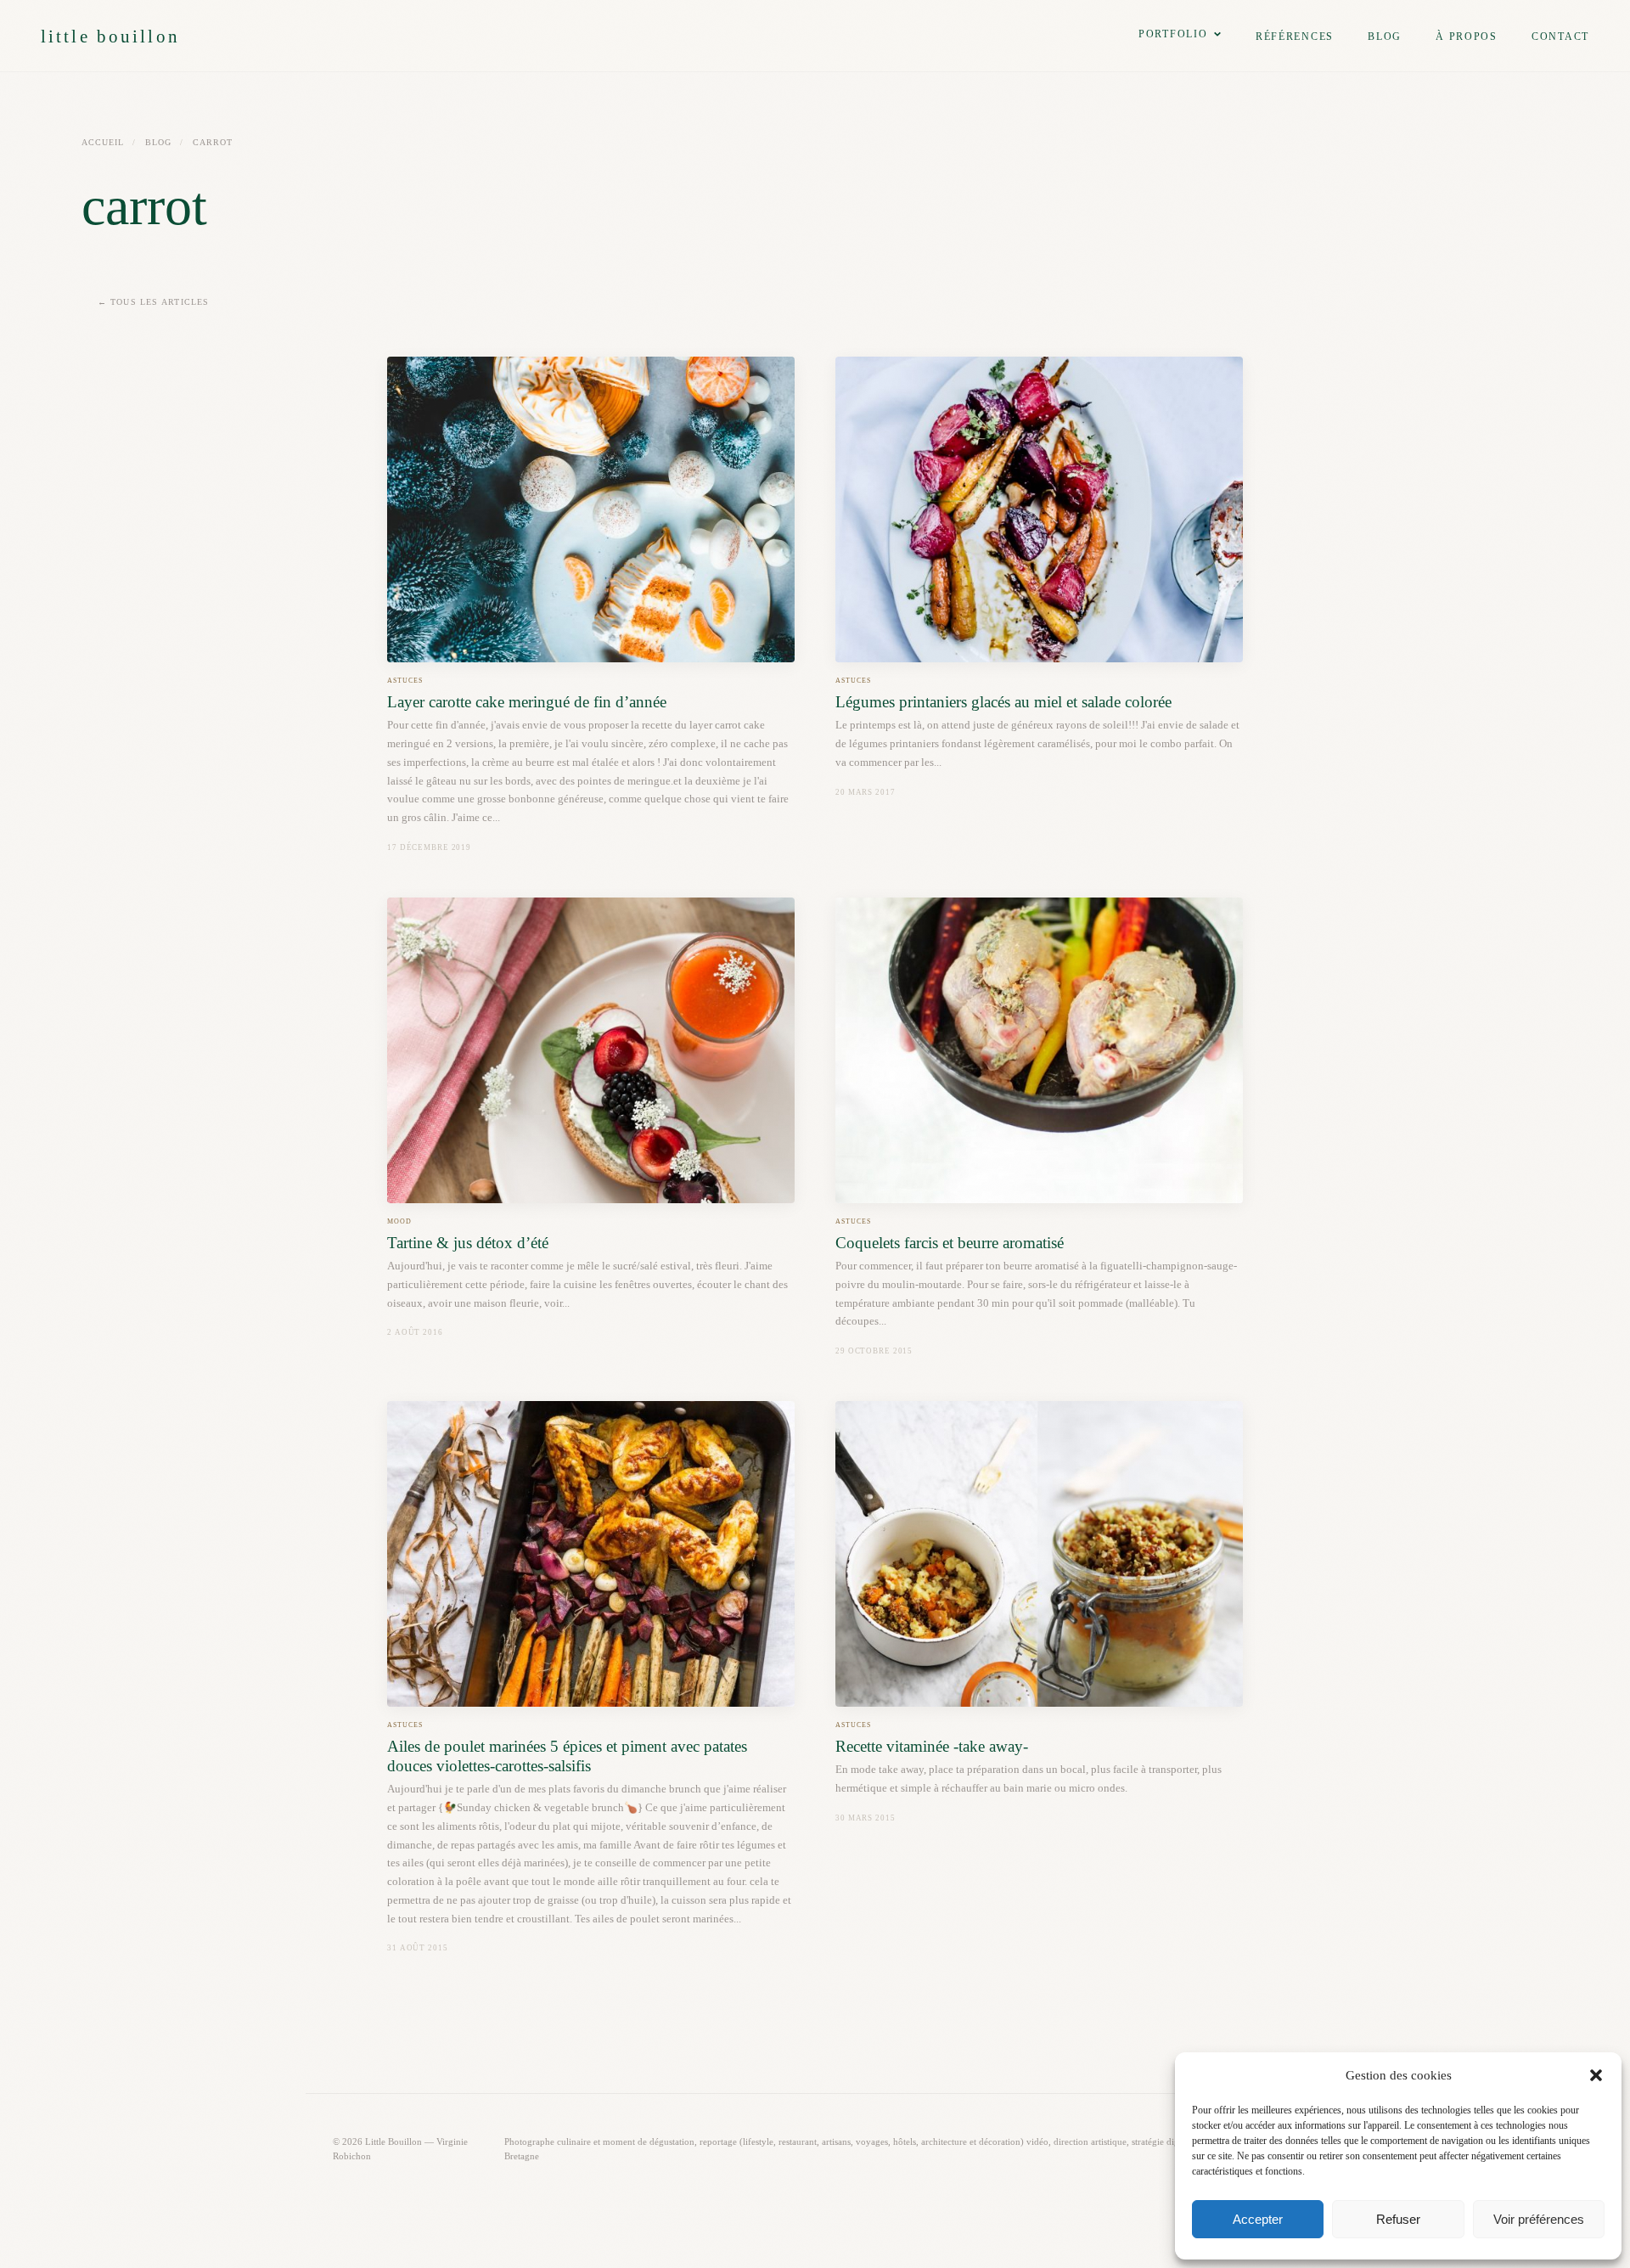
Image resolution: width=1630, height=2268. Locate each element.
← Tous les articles (154, 302)
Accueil (103, 142)
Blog (1385, 37)
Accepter (1258, 2219)
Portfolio (1173, 34)
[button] (1596, 2075)
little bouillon (110, 36)
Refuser (1398, 2219)
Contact (1560, 37)
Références (1295, 37)
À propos (1467, 37)
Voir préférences (1539, 2219)
